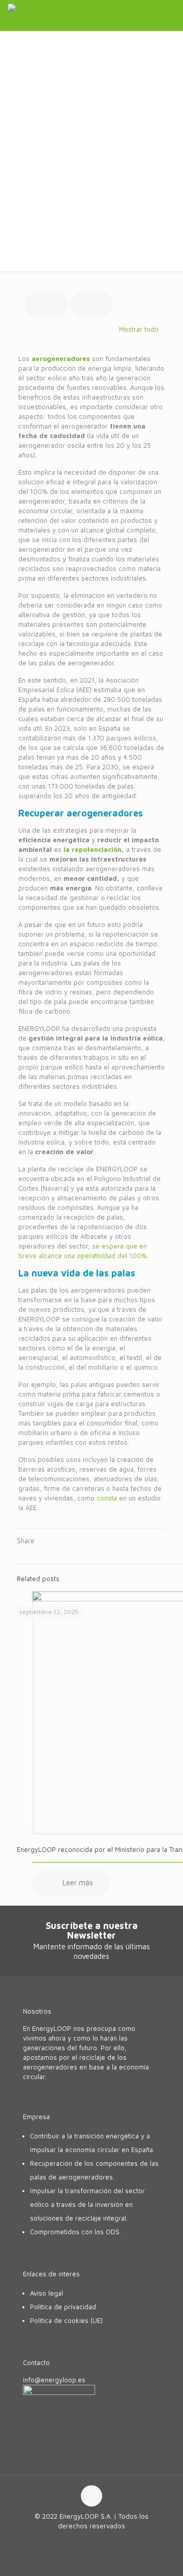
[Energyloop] (46, 15)
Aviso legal (47, 2293)
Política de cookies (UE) (66, 2320)
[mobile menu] (169, 15)
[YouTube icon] (92, 2540)
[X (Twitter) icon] (81, 2540)
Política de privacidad (63, 2307)
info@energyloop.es (54, 2380)
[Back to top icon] (91, 2496)
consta (107, 1498)
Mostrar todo (139, 329)
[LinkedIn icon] (102, 2540)
